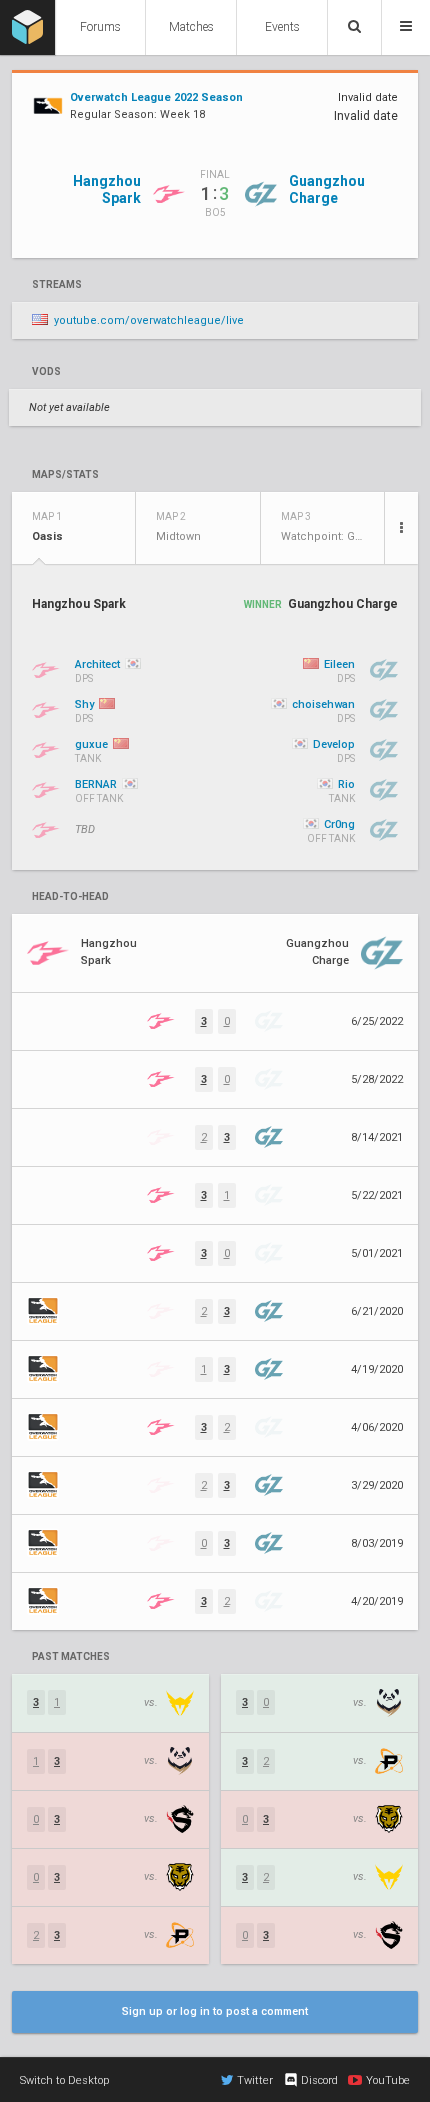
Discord (319, 2080)
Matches (191, 27)
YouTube (388, 2080)
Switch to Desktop (64, 2080)
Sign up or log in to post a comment (215, 2011)
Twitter (255, 2080)
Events (282, 27)
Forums (100, 27)
